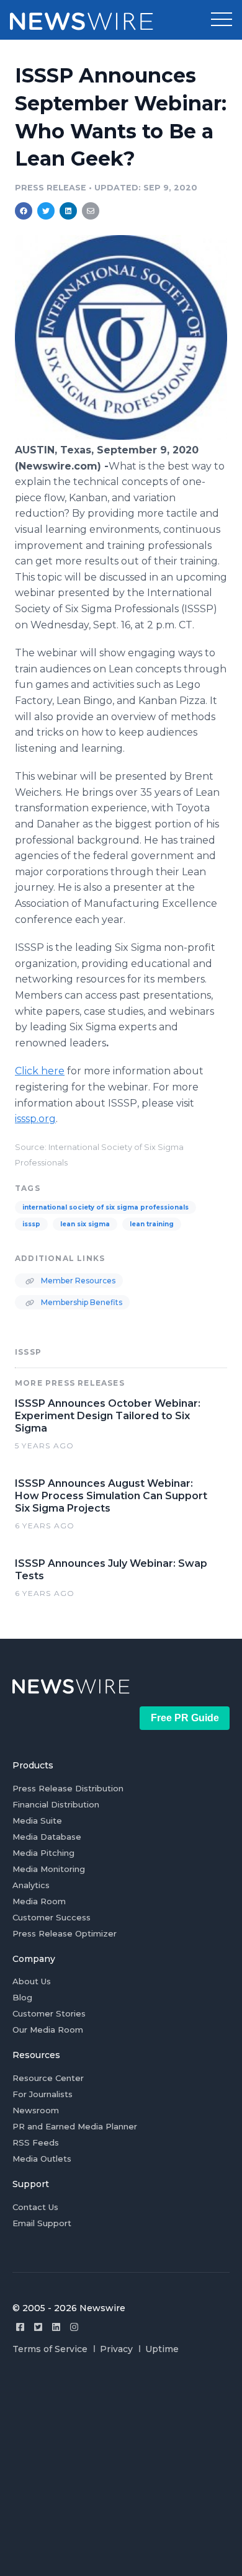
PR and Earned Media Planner (75, 2126)
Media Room (39, 1901)
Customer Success (52, 1917)
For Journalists (43, 2094)
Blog (22, 1997)
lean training (152, 1224)
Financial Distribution (56, 1804)
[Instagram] (74, 2327)
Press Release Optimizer (65, 1933)
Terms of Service (50, 2349)
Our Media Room (48, 2030)
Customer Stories (49, 2013)
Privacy (116, 2349)
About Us (32, 1981)
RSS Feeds (36, 2142)
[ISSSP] (121, 436)
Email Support (42, 2223)
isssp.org (35, 1119)
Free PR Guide (185, 1718)
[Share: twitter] (46, 211)
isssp (31, 1224)
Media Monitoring (49, 1869)
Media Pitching (43, 1853)
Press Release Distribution (68, 1788)
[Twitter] (38, 2327)
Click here (40, 1071)
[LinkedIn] (56, 2327)
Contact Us (35, 2207)
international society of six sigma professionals (105, 1207)
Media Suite (37, 1821)
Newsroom (36, 2110)
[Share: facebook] (24, 211)
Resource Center (48, 2078)
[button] (222, 20)
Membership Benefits (81, 1302)
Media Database (47, 1837)
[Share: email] (91, 211)
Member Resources (77, 1281)
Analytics (31, 1885)
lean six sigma (85, 1224)
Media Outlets (42, 2159)
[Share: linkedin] (69, 211)
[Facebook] (20, 2327)
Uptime (162, 2349)
